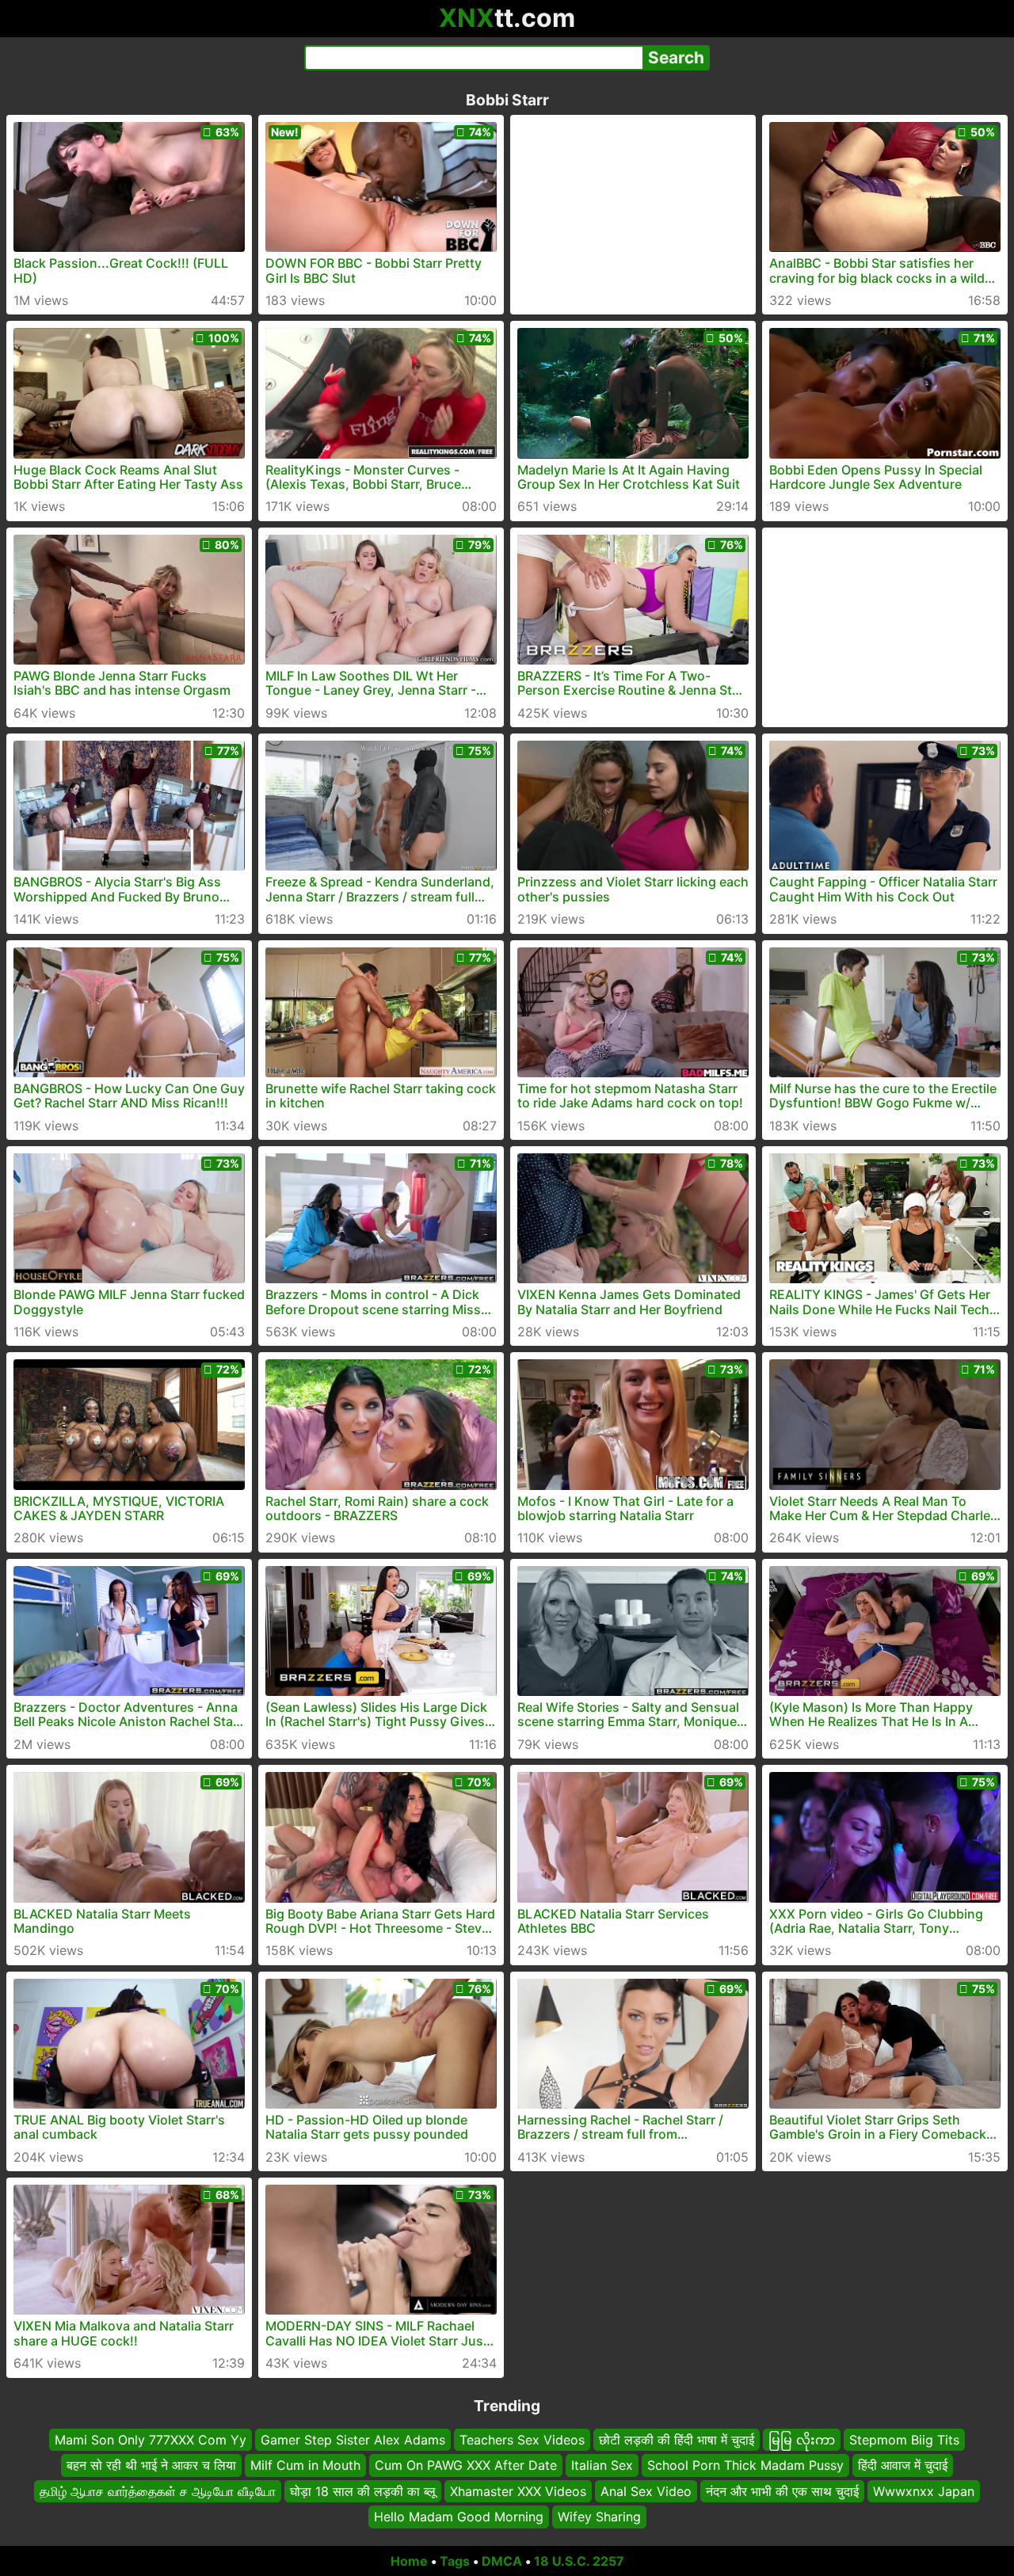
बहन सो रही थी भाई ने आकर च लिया (151, 2465)
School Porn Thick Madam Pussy (745, 2465)
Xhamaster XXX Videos (518, 2490)
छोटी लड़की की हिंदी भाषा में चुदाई (677, 2440)
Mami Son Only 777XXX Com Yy (151, 2440)
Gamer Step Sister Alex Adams (353, 2440)
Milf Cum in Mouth (305, 2465)
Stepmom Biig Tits (904, 2440)
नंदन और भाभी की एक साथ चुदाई (782, 2490)
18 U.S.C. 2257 (579, 2561)
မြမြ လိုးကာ (802, 2440)
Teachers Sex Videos (522, 2440)
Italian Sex (602, 2465)
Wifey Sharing (599, 2517)
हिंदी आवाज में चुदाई (903, 2465)
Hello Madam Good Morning (459, 2517)
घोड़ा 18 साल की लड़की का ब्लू (363, 2490)
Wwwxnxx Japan (924, 2490)
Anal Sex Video (646, 2490)
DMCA (502, 2561)
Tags (455, 2561)
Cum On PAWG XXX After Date (466, 2465)
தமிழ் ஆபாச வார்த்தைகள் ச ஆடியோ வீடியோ (158, 2490)
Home (409, 2561)
